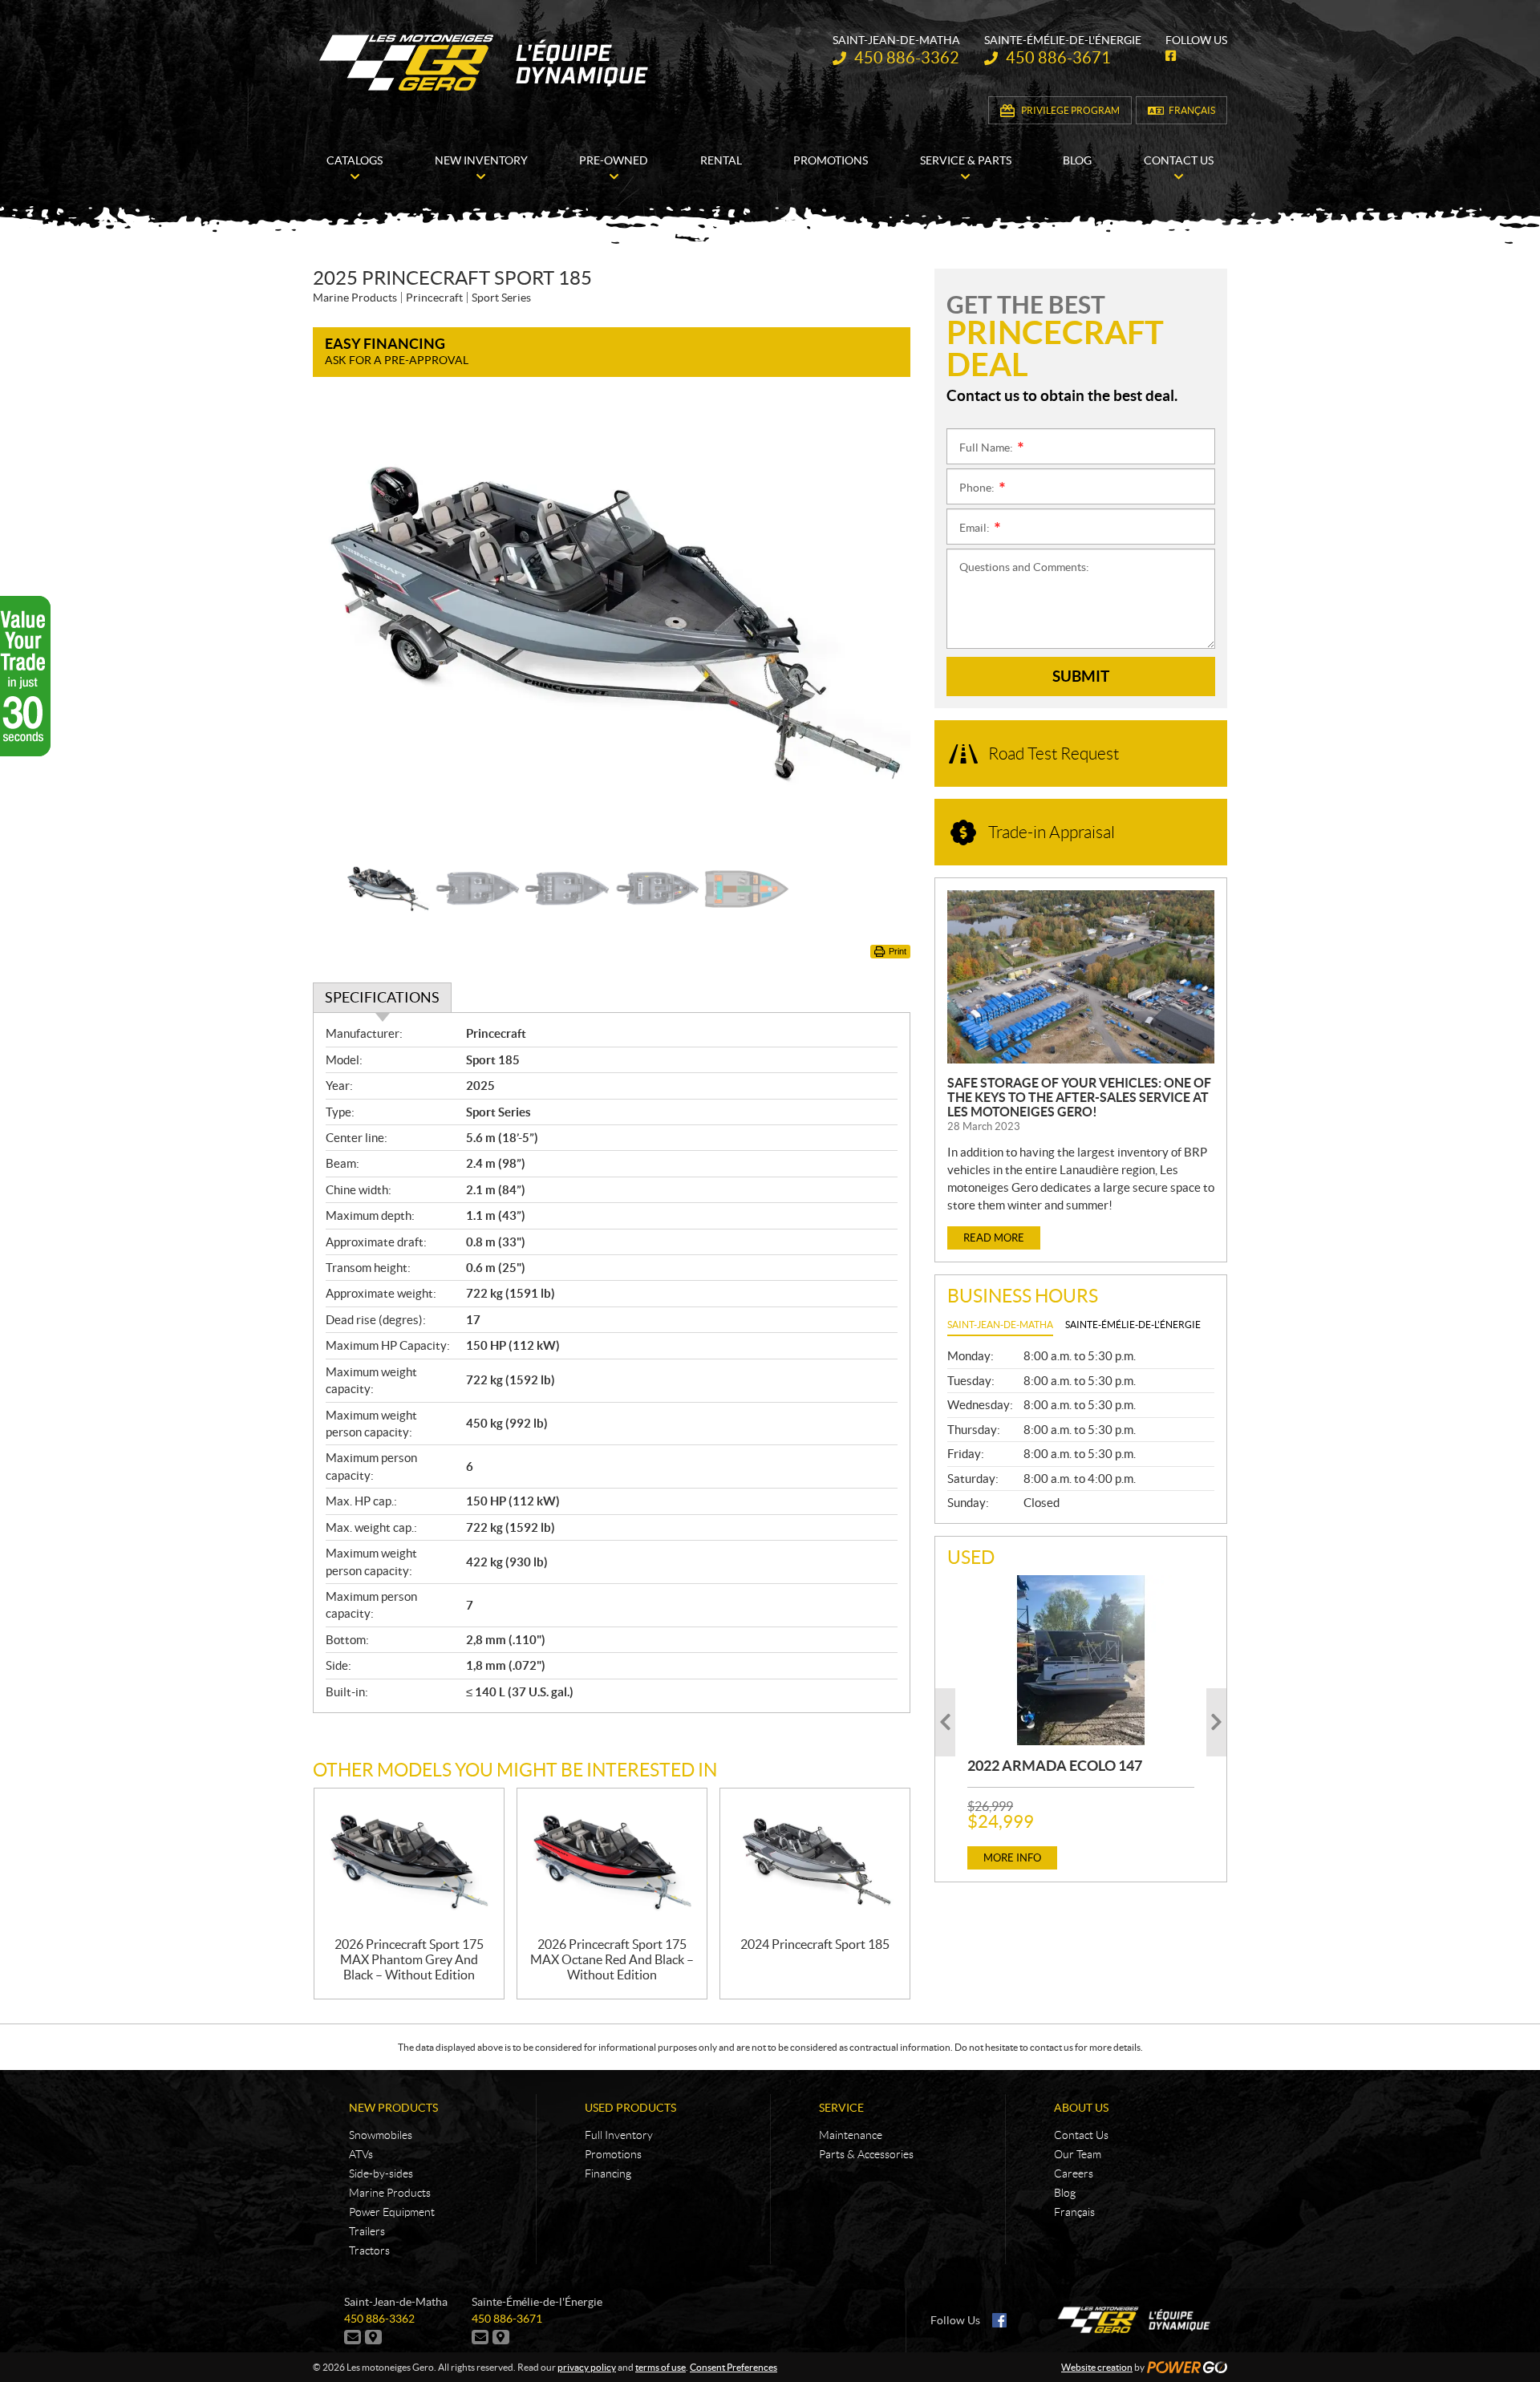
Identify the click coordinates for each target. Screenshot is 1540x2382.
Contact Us (1081, 2135)
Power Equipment (392, 2212)
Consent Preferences (734, 2367)
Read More (994, 1238)
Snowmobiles (381, 2135)
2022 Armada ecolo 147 (1055, 1766)
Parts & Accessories (866, 2154)
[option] (612, 625)
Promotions (613, 2154)
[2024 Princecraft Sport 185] (815, 1863)
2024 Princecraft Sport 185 (815, 1944)
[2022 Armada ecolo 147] (1081, 1660)
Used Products (630, 2108)
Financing (608, 2173)
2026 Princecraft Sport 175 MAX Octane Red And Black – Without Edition (612, 1959)
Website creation (1097, 2367)
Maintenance (851, 2135)
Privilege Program (1070, 110)
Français (1192, 110)
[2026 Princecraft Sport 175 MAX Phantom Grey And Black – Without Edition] (409, 1863)
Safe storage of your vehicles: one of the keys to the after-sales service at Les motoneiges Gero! (1079, 1097)
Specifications (382, 997)
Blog (1065, 2193)
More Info (1012, 1858)
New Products (393, 2108)
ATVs (361, 2154)
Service (841, 2108)
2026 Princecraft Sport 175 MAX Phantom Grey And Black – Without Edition (409, 1959)
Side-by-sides (381, 2173)
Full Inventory (619, 2135)
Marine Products (390, 2193)
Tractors (369, 2250)
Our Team (1078, 2154)
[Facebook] (999, 2320)
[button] (345, 625)
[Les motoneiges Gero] (486, 63)
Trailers (367, 2231)
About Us (1081, 2108)
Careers (1074, 2173)
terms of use (661, 2367)
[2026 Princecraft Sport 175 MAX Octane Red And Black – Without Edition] (612, 1863)
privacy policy (587, 2367)
